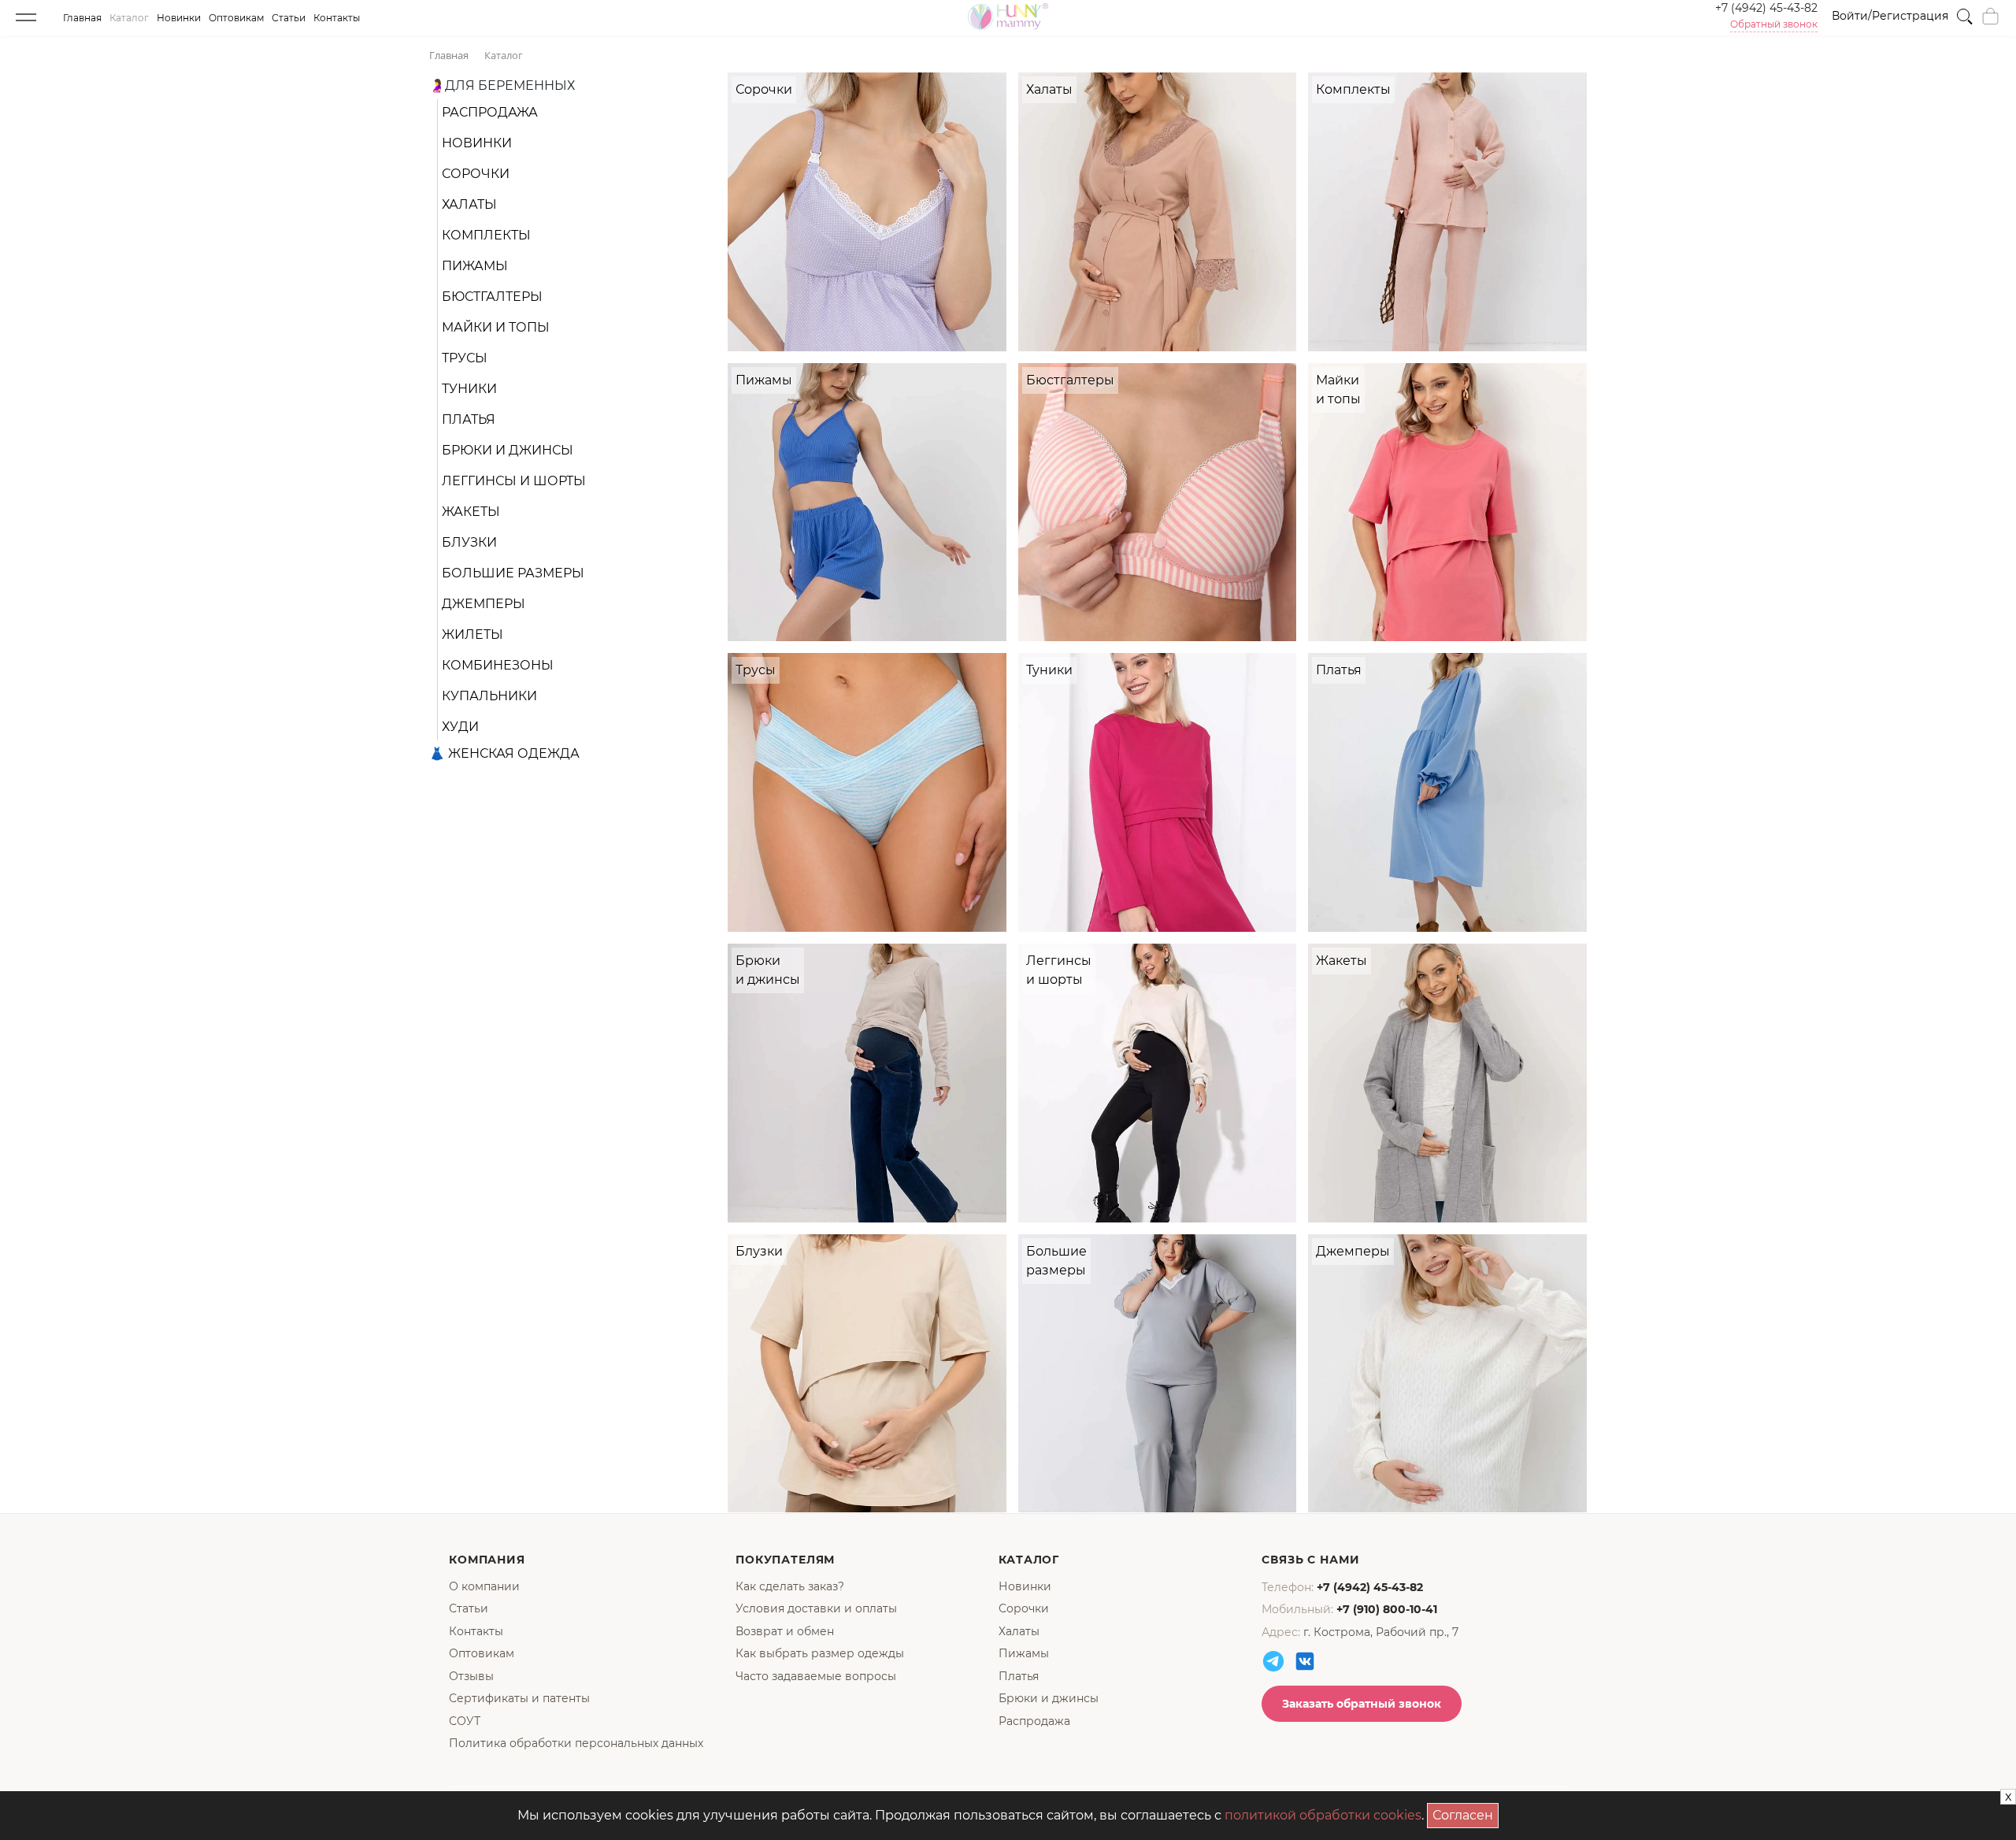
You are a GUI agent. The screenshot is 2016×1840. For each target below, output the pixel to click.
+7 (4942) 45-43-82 (1766, 8)
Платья (469, 419)
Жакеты (471, 512)
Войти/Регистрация (1890, 16)
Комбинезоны (498, 665)
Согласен (1466, 1813)
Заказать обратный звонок (1362, 1704)
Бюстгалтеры (492, 297)
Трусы (465, 358)
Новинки (179, 18)
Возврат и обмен (785, 1631)
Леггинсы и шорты (514, 481)
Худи (460, 727)
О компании (484, 1586)
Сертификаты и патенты (519, 1698)
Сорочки (476, 174)
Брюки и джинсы (508, 450)
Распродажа (490, 112)
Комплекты (486, 235)
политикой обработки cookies (1323, 1815)
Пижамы (475, 266)
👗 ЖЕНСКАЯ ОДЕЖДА (504, 753)
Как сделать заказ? (790, 1586)
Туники (469, 389)
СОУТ (465, 1721)
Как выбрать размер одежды (820, 1653)
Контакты (337, 18)
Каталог (129, 18)
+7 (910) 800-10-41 (1387, 1609)
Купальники (489, 696)
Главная (82, 18)
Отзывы (471, 1676)
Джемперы (484, 604)
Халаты (469, 204)
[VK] (1305, 1661)
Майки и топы (496, 327)
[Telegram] (1273, 1661)
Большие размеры (513, 573)
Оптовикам (236, 18)
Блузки (469, 542)
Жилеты (472, 634)
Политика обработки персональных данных (576, 1743)
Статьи (289, 18)
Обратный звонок (1774, 24)
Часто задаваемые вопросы (816, 1676)
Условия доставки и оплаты (816, 1608)
